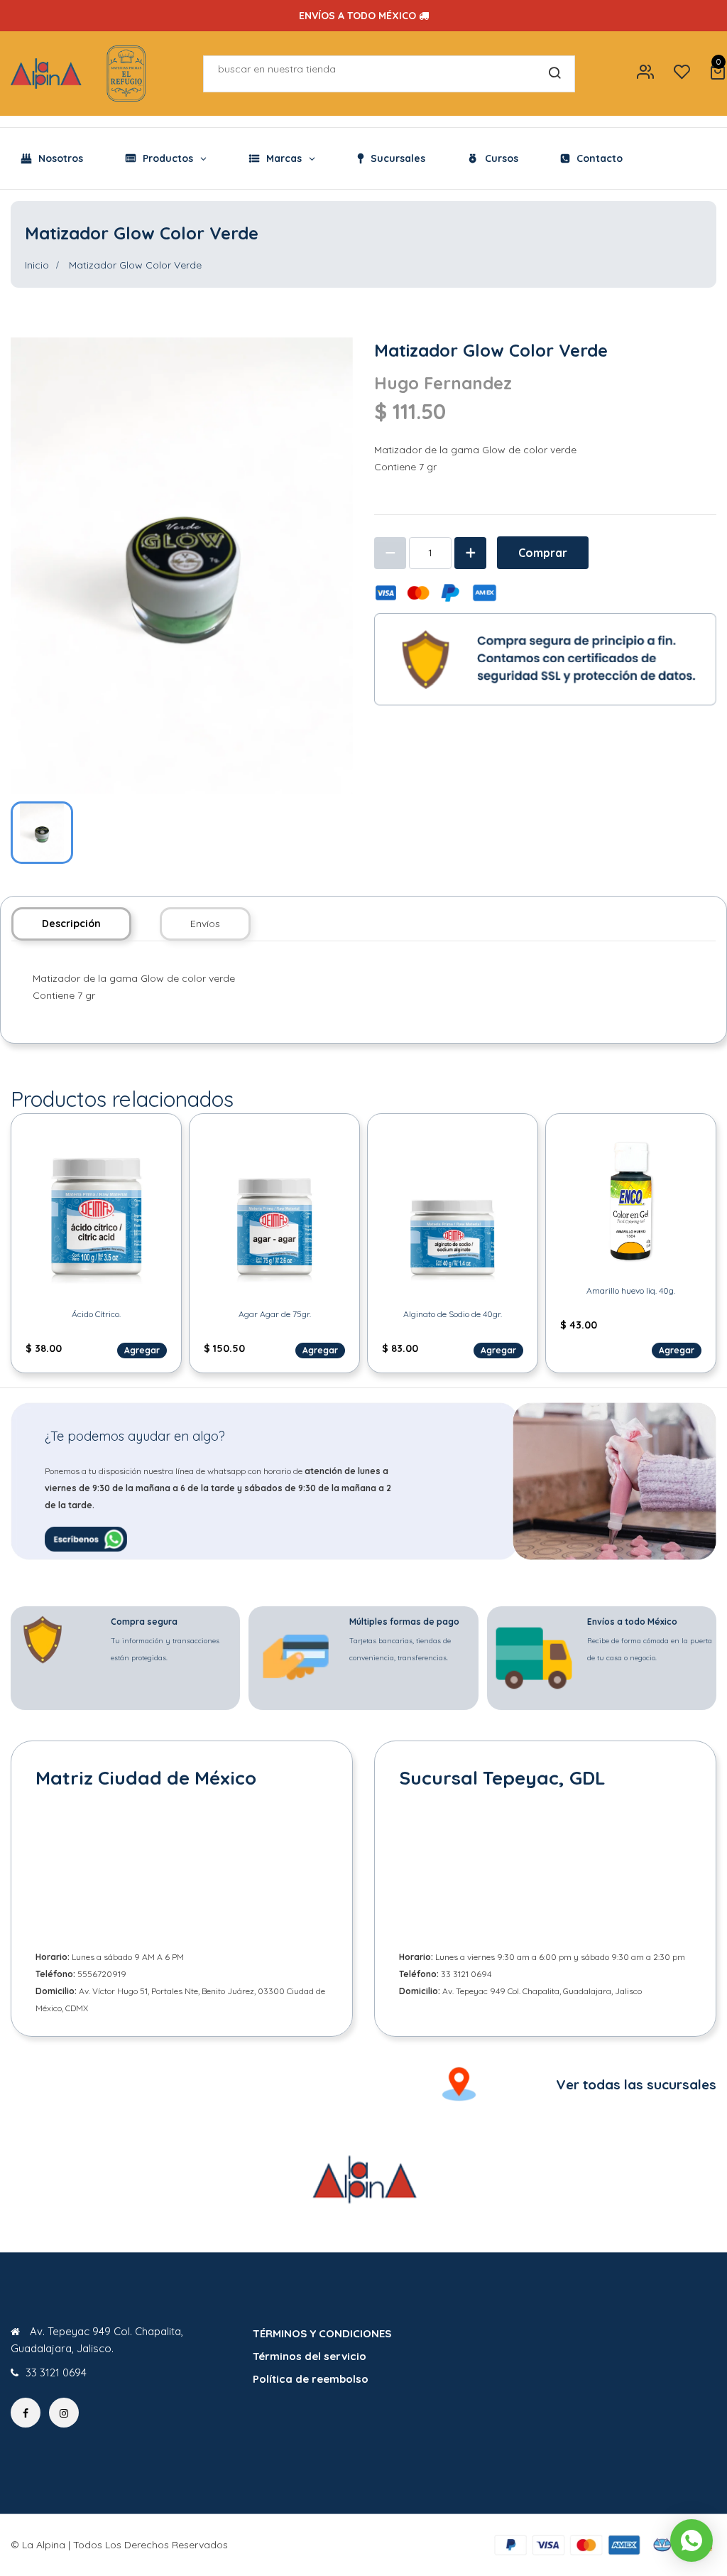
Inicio (37, 265)
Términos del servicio (310, 2356)
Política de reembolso (311, 2379)
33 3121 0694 (466, 1974)
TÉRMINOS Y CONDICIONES (322, 2333)
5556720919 (102, 1974)
